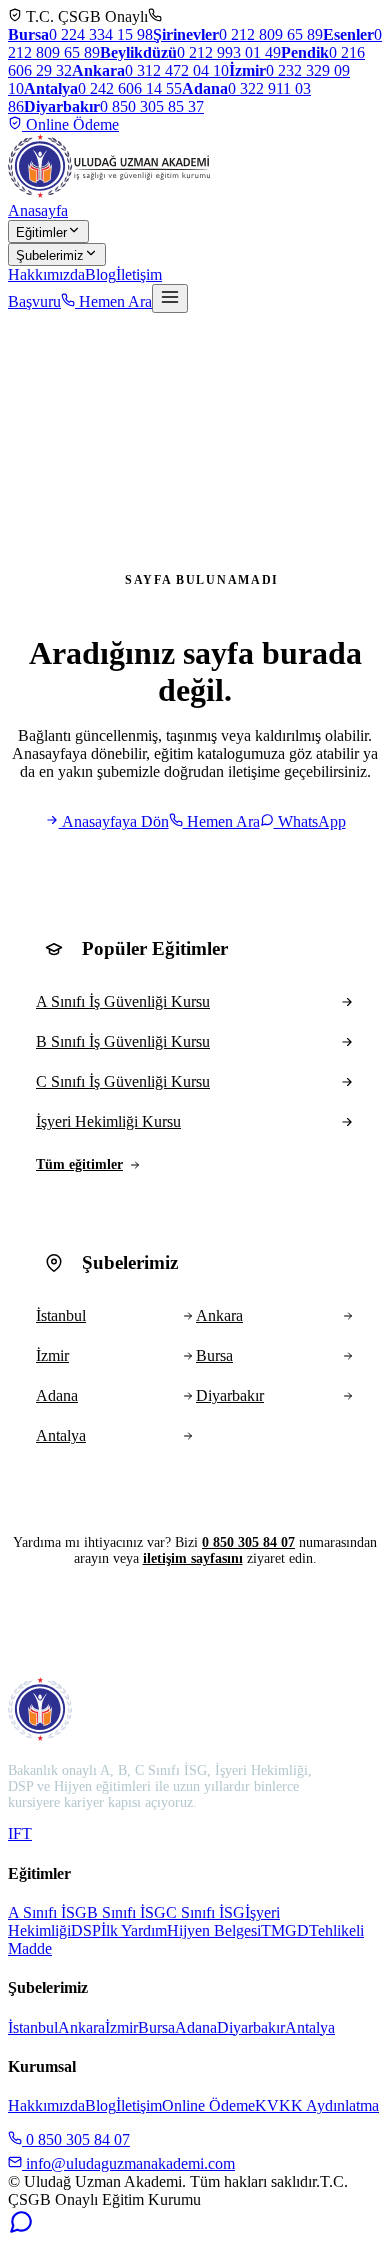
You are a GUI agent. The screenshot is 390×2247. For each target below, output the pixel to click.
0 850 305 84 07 (248, 1542)
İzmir (121, 2027)
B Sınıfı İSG (126, 1912)
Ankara (81, 2027)
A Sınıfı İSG (47, 1912)
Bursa (156, 2027)
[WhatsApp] (21, 2229)
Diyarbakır (251, 2027)
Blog (100, 274)
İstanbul (33, 2027)
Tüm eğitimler (79, 1164)
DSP (86, 1930)
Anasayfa (38, 210)
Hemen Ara (113, 301)
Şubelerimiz (50, 255)
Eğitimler (41, 232)
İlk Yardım (134, 1930)
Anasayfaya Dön (114, 821)
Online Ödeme (70, 124)
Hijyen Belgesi (214, 1930)
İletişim (139, 274)
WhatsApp (310, 821)
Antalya (310, 2027)
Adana (196, 2027)
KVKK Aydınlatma (317, 2105)
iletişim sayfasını (193, 1558)
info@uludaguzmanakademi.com (128, 2163)
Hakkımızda (46, 274)
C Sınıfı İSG (205, 1912)
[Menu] (170, 298)
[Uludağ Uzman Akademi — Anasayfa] (109, 166)
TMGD (285, 1930)
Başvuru (34, 301)
